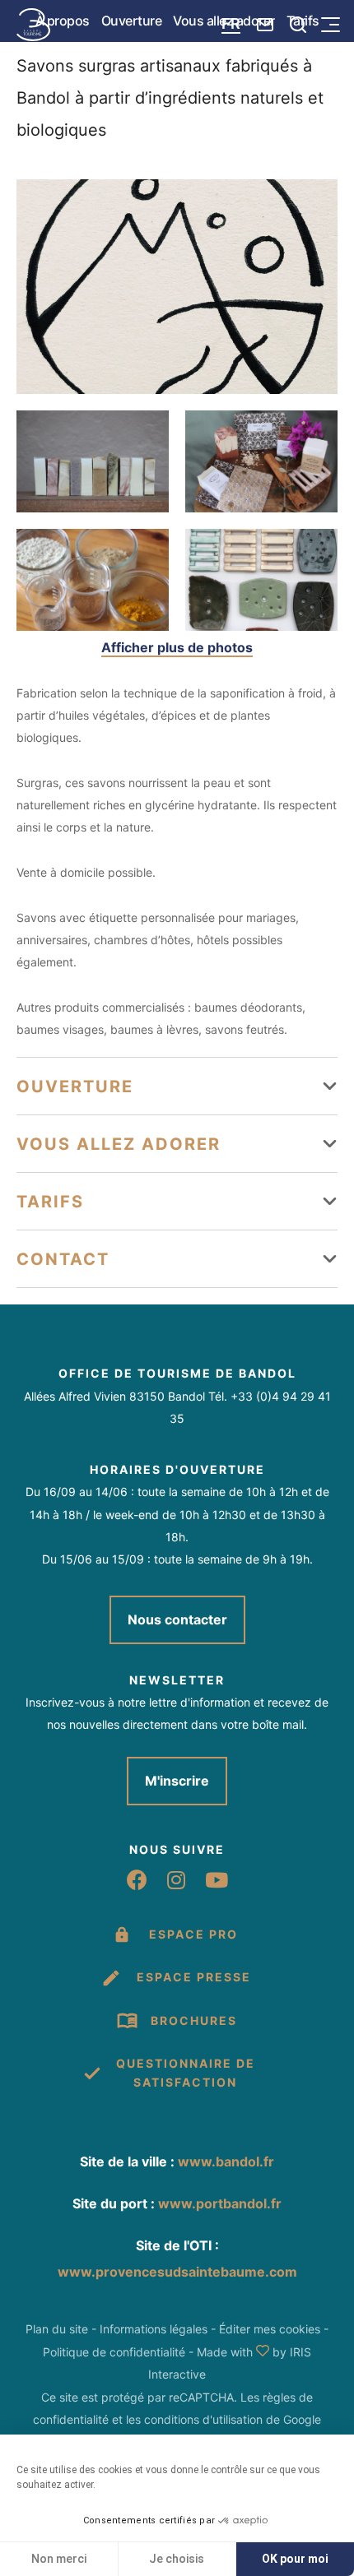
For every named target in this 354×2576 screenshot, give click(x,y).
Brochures (194, 2020)
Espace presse (194, 1977)
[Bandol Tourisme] (33, 25)
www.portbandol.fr (220, 2203)
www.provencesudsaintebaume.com (177, 2272)
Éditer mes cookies (270, 2329)
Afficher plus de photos (177, 647)
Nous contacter (177, 1619)
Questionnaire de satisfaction (186, 2072)
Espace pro (193, 1934)
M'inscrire (177, 1781)
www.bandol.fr (226, 2161)
